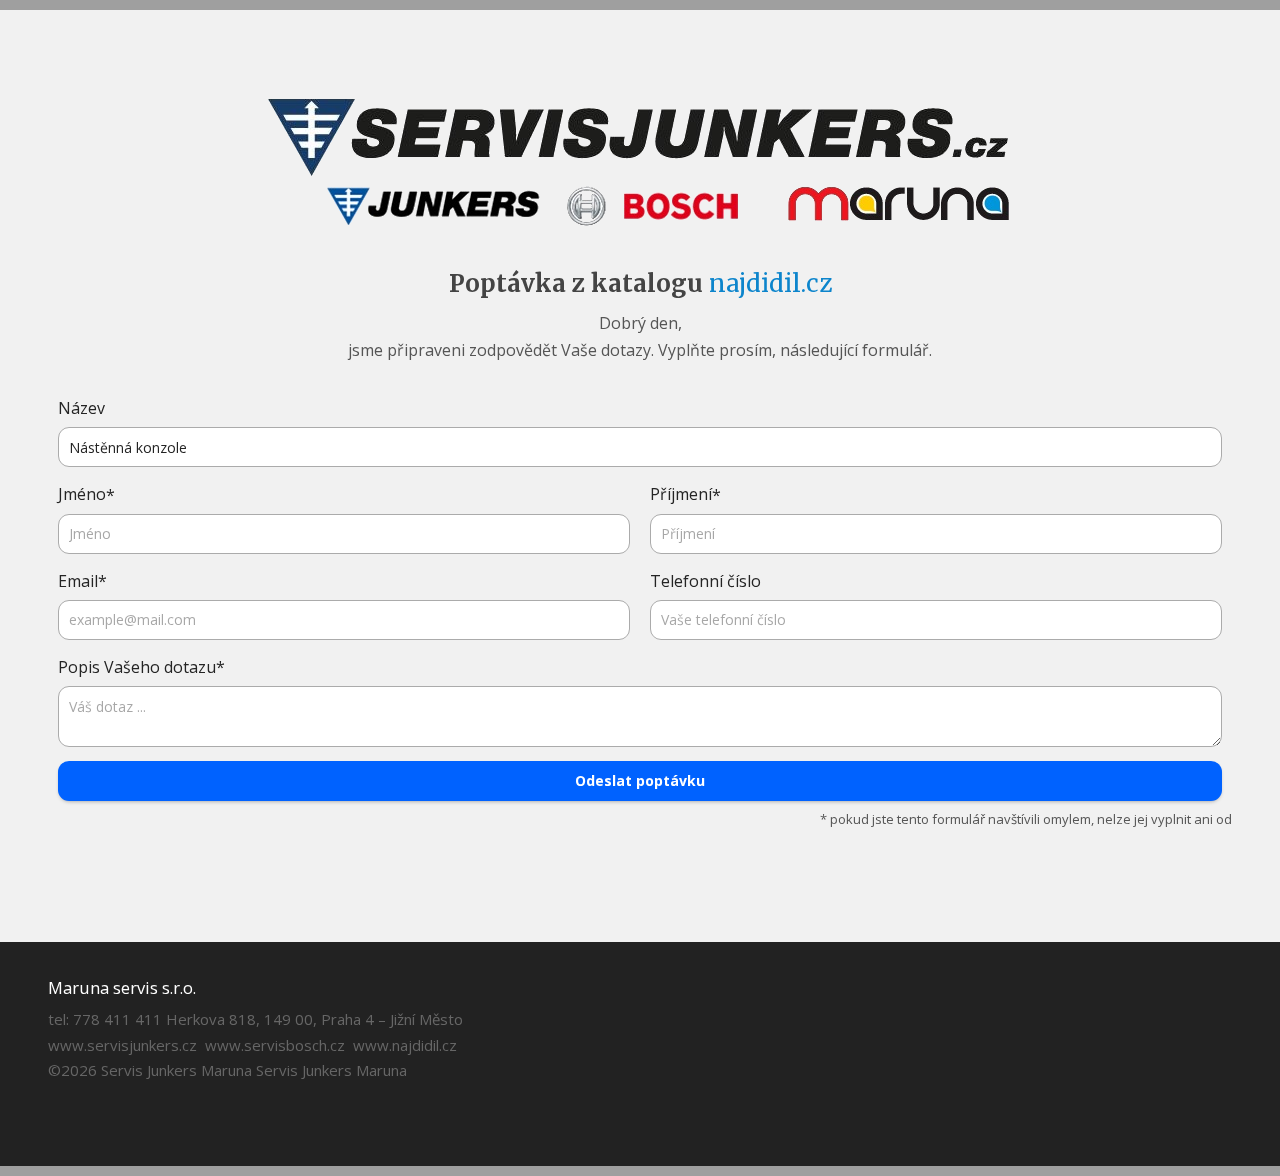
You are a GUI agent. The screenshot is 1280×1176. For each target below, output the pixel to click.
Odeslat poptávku (640, 780)
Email (82, 581)
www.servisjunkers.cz (122, 1045)
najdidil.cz (770, 283)
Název (81, 408)
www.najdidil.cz (405, 1045)
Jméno (86, 494)
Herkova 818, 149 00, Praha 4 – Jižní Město (314, 1019)
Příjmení (685, 494)
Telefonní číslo (705, 581)
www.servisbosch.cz (275, 1045)
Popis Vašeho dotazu (141, 667)
